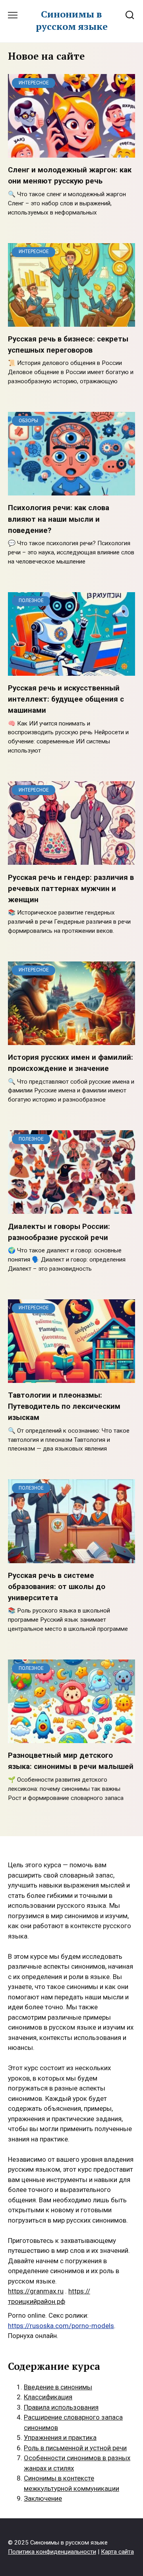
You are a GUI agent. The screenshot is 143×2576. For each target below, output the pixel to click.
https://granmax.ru (36, 2291)
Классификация (48, 2397)
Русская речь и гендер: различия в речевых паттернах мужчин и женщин (71, 888)
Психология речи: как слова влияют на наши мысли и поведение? (59, 519)
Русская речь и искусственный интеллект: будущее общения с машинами (66, 699)
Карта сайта (117, 2552)
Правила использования (61, 2407)
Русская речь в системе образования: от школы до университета (57, 1587)
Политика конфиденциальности (52, 2552)
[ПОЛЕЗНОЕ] (71, 670)
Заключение (43, 2498)
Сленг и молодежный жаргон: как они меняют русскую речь (70, 176)
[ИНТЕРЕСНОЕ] (71, 152)
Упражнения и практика (60, 2438)
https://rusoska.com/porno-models (61, 2326)
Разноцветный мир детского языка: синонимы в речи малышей (71, 1761)
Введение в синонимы (58, 2387)
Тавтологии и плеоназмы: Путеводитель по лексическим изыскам (64, 1406)
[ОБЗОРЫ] (71, 490)
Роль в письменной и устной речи (75, 2448)
